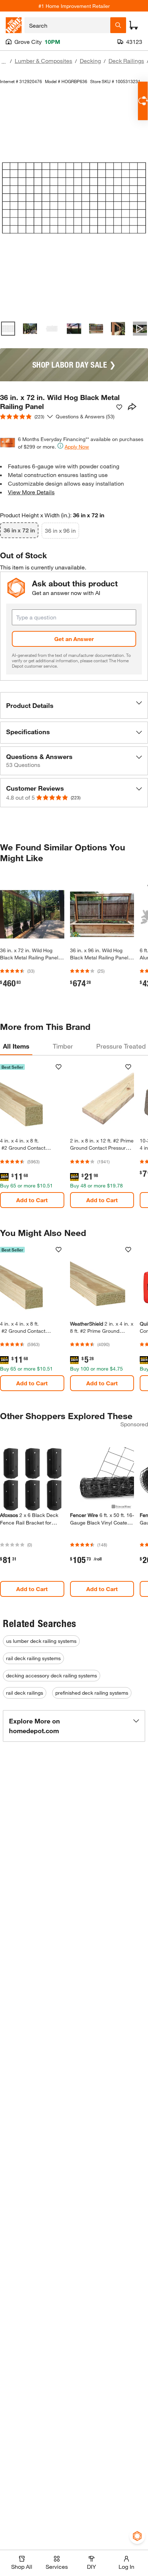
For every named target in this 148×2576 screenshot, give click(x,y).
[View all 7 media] (140, 329)
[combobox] (67, 25)
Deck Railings (126, 61)
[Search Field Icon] (118, 25)
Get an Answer (74, 639)
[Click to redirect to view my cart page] (134, 25)
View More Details (31, 492)
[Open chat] (143, 101)
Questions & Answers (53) (85, 416)
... (4, 62)
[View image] (8, 329)
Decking (90, 61)
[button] (74, 705)
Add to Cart (32, 1200)
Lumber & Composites (43, 61)
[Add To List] (119, 407)
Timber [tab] (63, 1046)
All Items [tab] (16, 1046)
